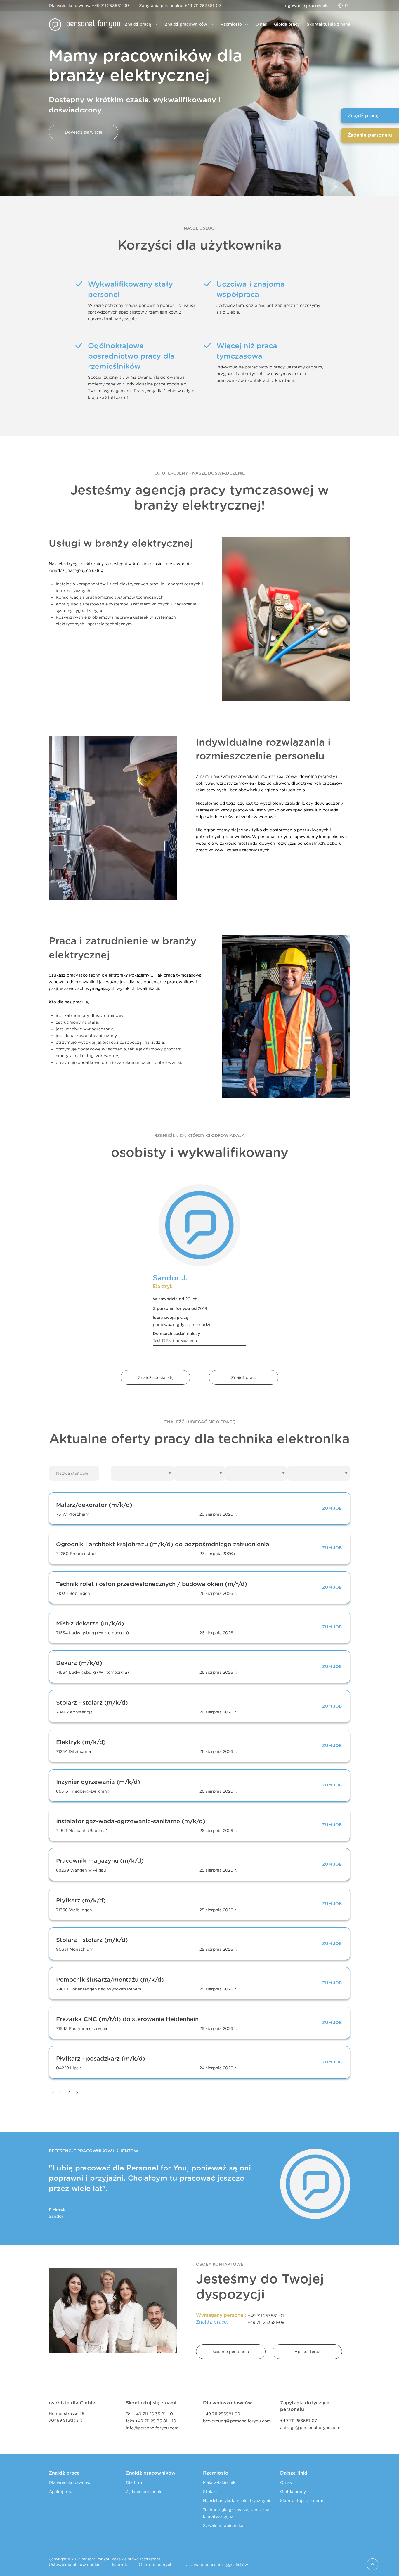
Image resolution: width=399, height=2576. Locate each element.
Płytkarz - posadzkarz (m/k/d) (101, 2059)
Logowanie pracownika (306, 5)
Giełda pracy (293, 2491)
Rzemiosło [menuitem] (231, 25)
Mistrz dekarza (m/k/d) (90, 1624)
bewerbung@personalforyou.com (237, 2421)
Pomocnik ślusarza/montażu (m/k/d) (110, 1980)
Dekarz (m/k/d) (79, 1663)
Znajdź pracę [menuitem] (138, 25)
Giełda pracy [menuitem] (287, 25)
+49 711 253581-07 (266, 2316)
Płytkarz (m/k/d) (81, 1901)
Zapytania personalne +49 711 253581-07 (180, 5)
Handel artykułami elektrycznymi (237, 2500)
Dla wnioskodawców (70, 2482)
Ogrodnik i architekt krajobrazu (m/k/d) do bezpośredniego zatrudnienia (163, 1545)
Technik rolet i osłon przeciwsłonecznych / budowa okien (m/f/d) (152, 1584)
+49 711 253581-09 (266, 2322)
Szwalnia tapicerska (223, 2525)
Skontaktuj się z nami (302, 2500)
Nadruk (120, 2564)
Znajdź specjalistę (156, 1377)
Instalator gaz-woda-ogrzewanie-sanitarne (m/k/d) (131, 1822)
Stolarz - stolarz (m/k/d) (92, 1703)
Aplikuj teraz (307, 2351)
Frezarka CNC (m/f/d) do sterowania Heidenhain (127, 2019)
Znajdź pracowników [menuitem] (186, 25)
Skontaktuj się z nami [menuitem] (328, 25)
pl (348, 5)
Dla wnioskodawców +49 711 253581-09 (89, 5)
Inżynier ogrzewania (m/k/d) (98, 1782)
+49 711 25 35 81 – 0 (153, 2414)
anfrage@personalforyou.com (310, 2427)
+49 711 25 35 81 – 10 (156, 2421)
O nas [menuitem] (261, 25)
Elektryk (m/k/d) (81, 1743)
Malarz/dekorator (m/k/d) (94, 1505)
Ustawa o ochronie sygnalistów (216, 2564)
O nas (286, 2482)
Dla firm (134, 2482)
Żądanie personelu (231, 2351)
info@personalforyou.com (152, 2428)
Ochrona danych (156, 2564)
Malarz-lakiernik (219, 2482)
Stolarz (210, 2491)
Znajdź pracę (244, 1377)
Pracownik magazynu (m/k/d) (100, 1861)
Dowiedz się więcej (84, 132)
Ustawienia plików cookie (75, 2564)
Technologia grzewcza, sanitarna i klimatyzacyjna (237, 2513)
